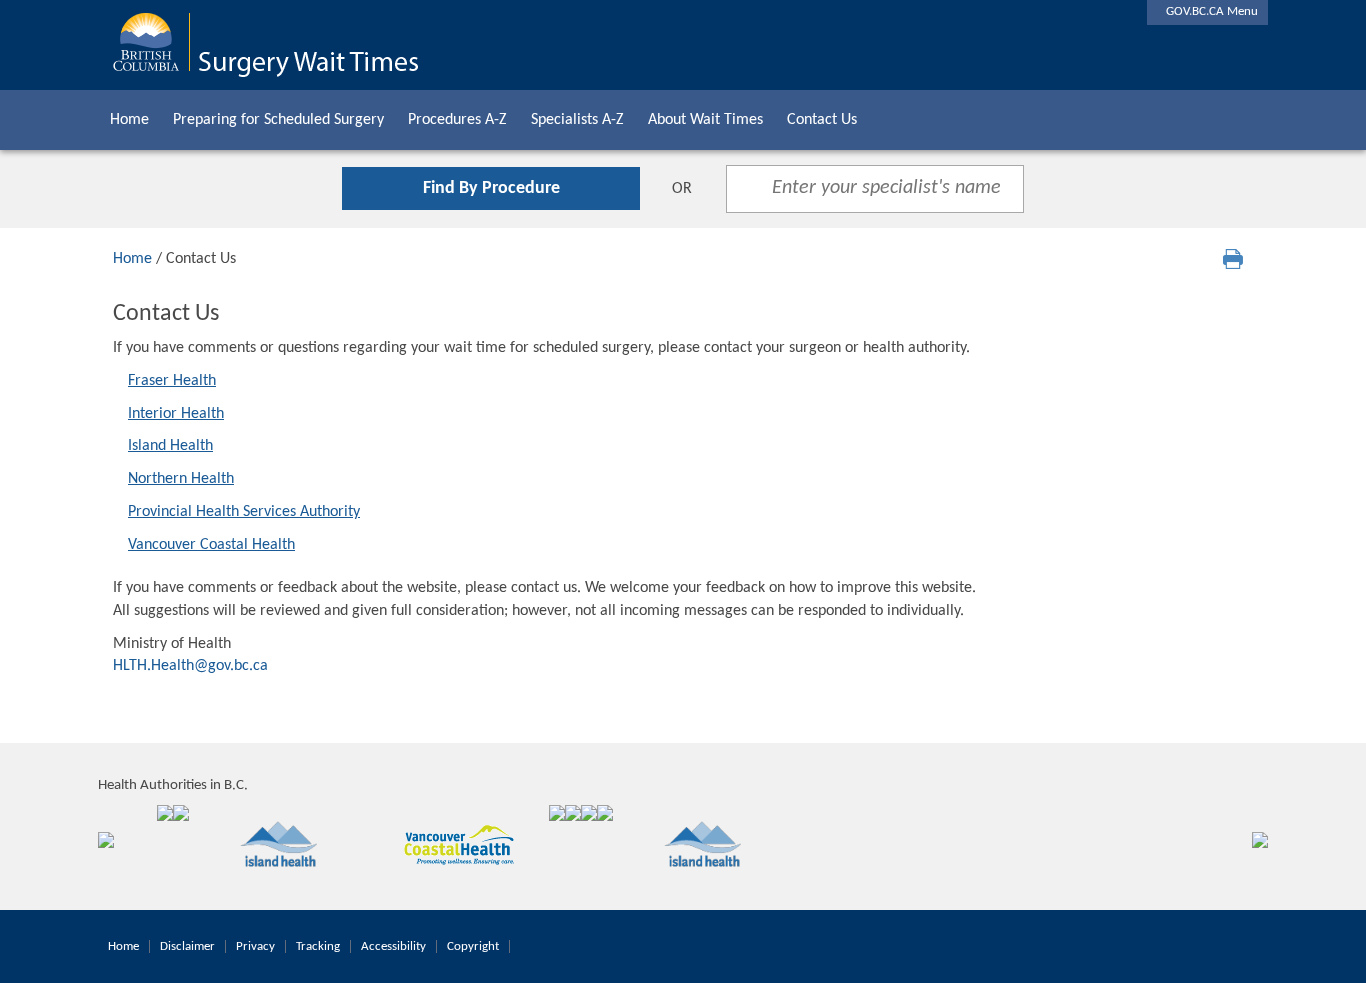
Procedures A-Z (457, 120)
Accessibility (393, 946)
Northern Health (181, 479)
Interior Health (176, 414)
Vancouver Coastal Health (211, 545)
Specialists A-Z (577, 120)
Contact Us (822, 120)
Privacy (255, 946)
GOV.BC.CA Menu (1207, 11)
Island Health (170, 446)
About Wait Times (705, 120)
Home (129, 120)
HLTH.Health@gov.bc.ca (190, 666)
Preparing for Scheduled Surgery (278, 120)
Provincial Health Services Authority (244, 512)
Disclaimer (187, 946)
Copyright (473, 946)
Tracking (318, 946)
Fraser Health (172, 381)
